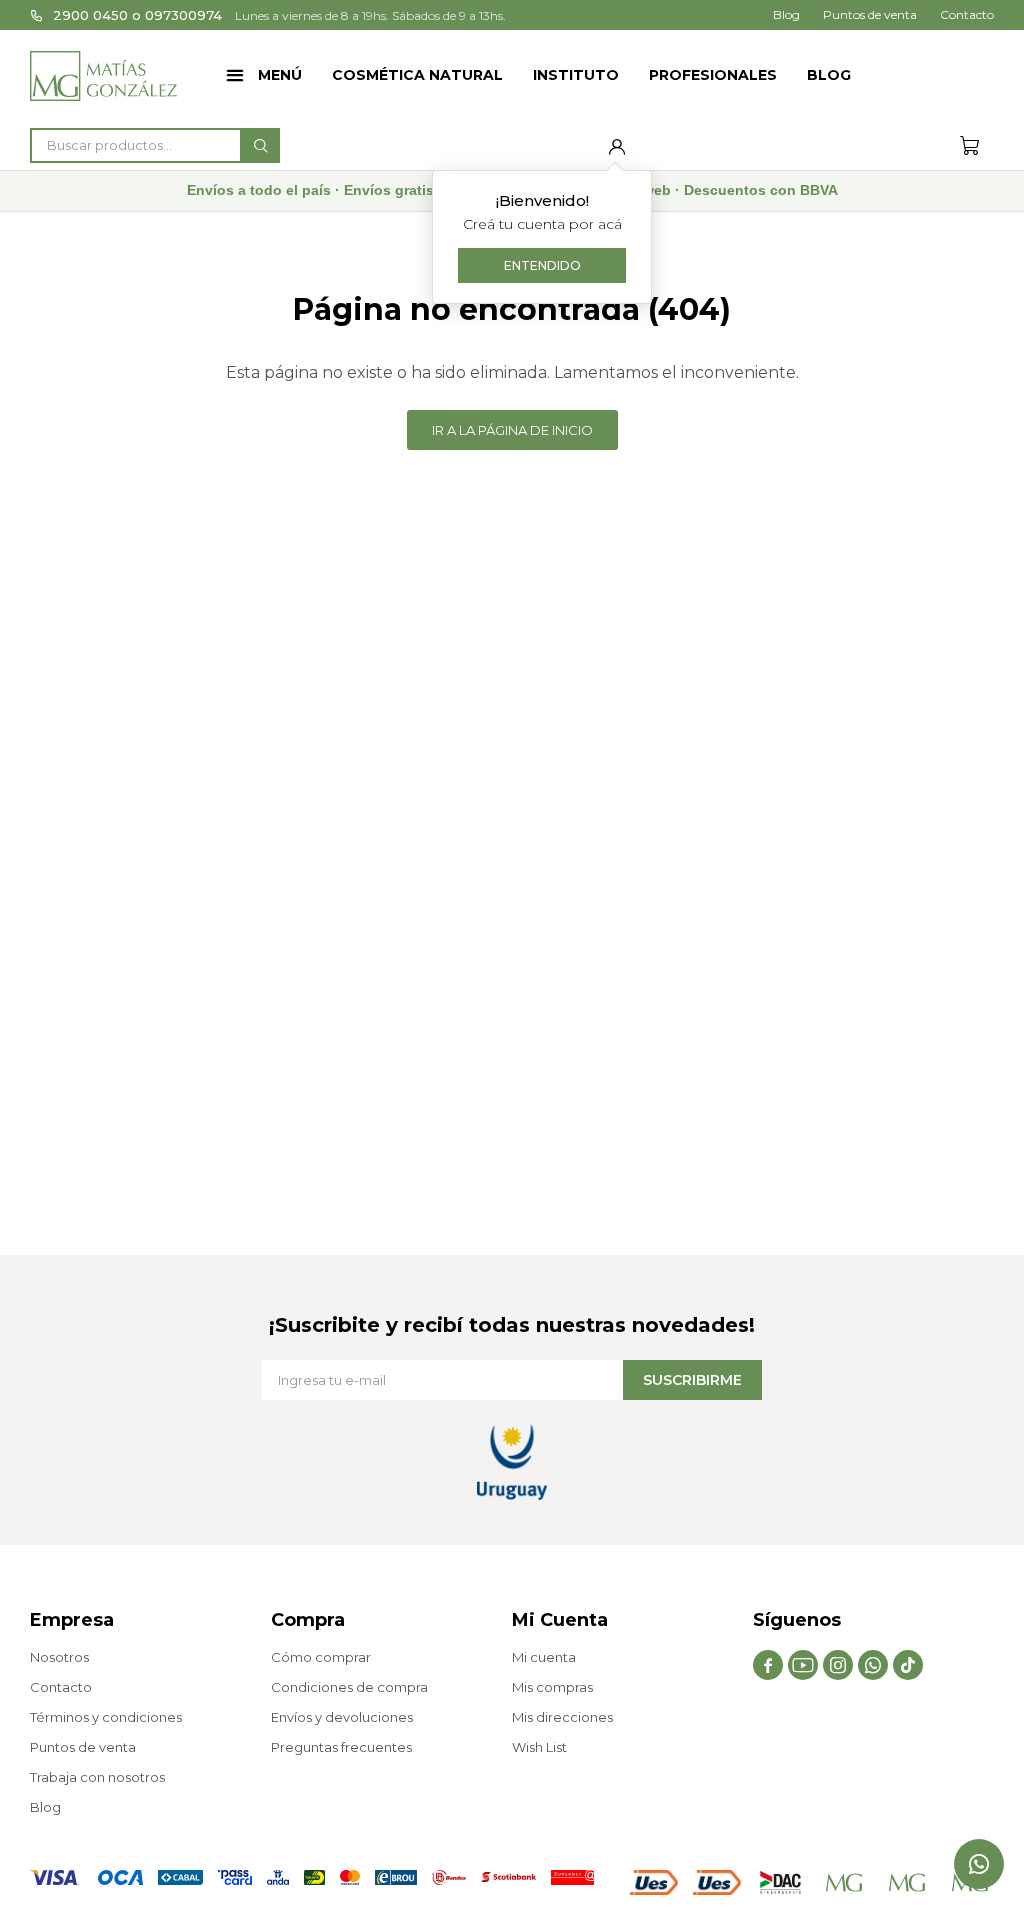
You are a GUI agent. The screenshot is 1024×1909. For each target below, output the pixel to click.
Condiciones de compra (349, 1687)
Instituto (576, 75)
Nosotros (59, 1657)
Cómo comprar (321, 1657)
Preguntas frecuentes (341, 1747)
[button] (260, 145)
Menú (280, 75)
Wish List (539, 1747)
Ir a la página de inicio (512, 430)
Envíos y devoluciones (342, 1717)
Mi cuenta (544, 1657)
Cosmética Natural (417, 75)
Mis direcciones (562, 1717)
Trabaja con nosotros (97, 1777)
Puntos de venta (870, 14)
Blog (829, 75)
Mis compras (552, 1687)
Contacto (967, 14)
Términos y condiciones (106, 1717)
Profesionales (713, 75)
